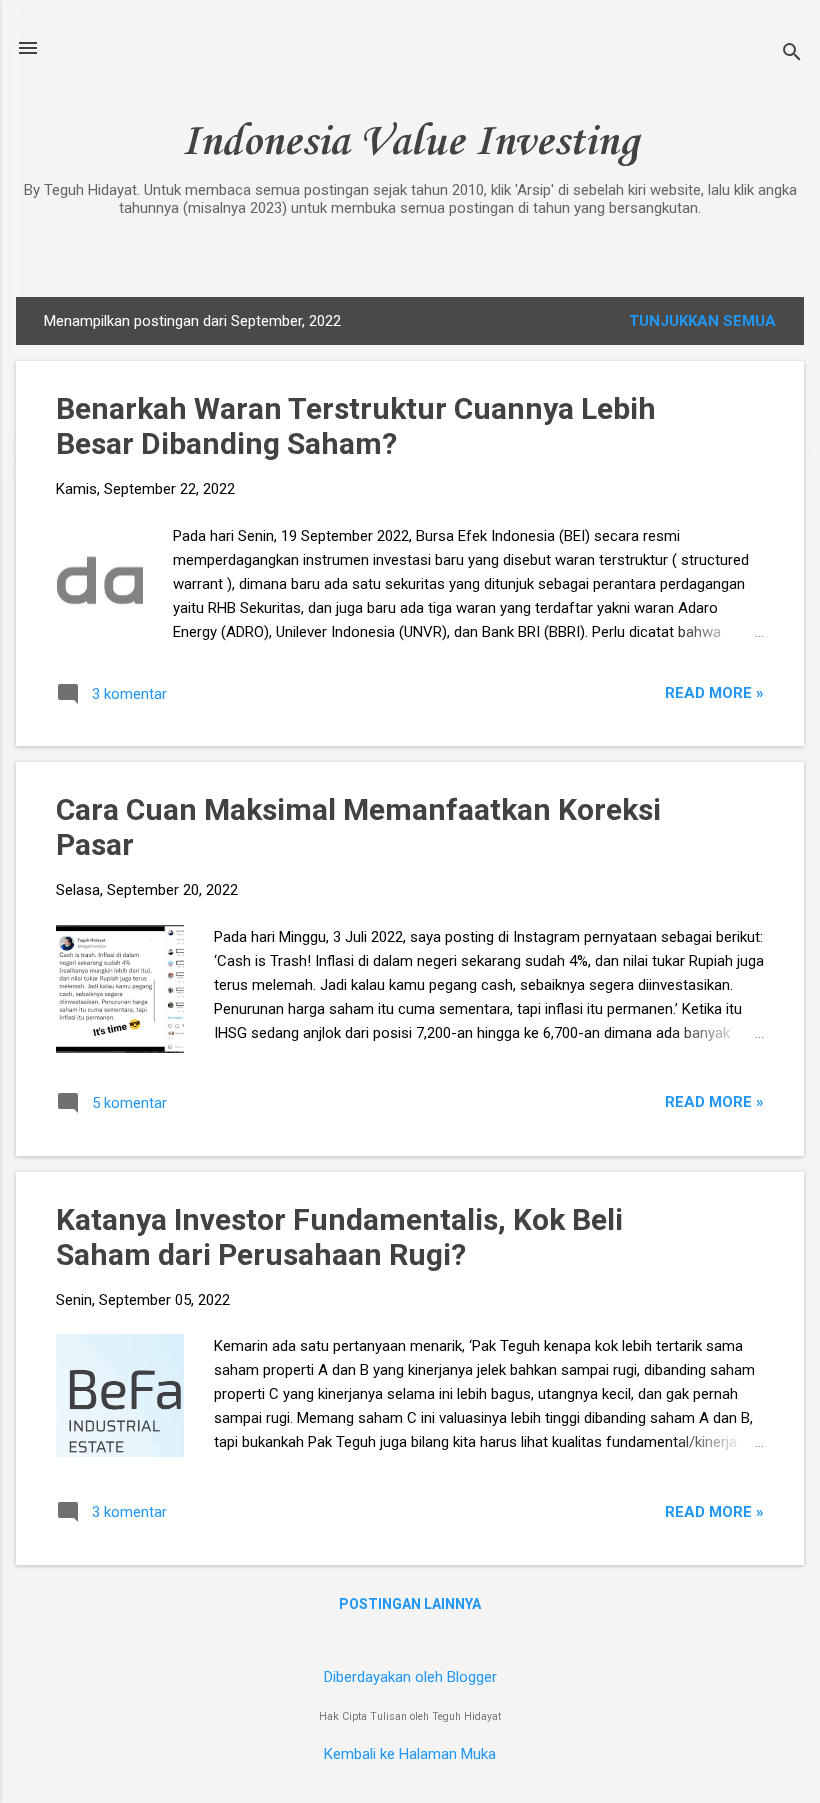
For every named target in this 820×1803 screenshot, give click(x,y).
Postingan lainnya (410, 1604)
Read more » (714, 693)
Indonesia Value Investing (410, 143)
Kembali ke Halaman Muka (410, 1754)
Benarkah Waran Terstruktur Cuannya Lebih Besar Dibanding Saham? (356, 426)
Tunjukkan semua (702, 321)
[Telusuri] (792, 54)
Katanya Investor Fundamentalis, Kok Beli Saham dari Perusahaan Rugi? (339, 1237)
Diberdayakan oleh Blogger (410, 1677)
